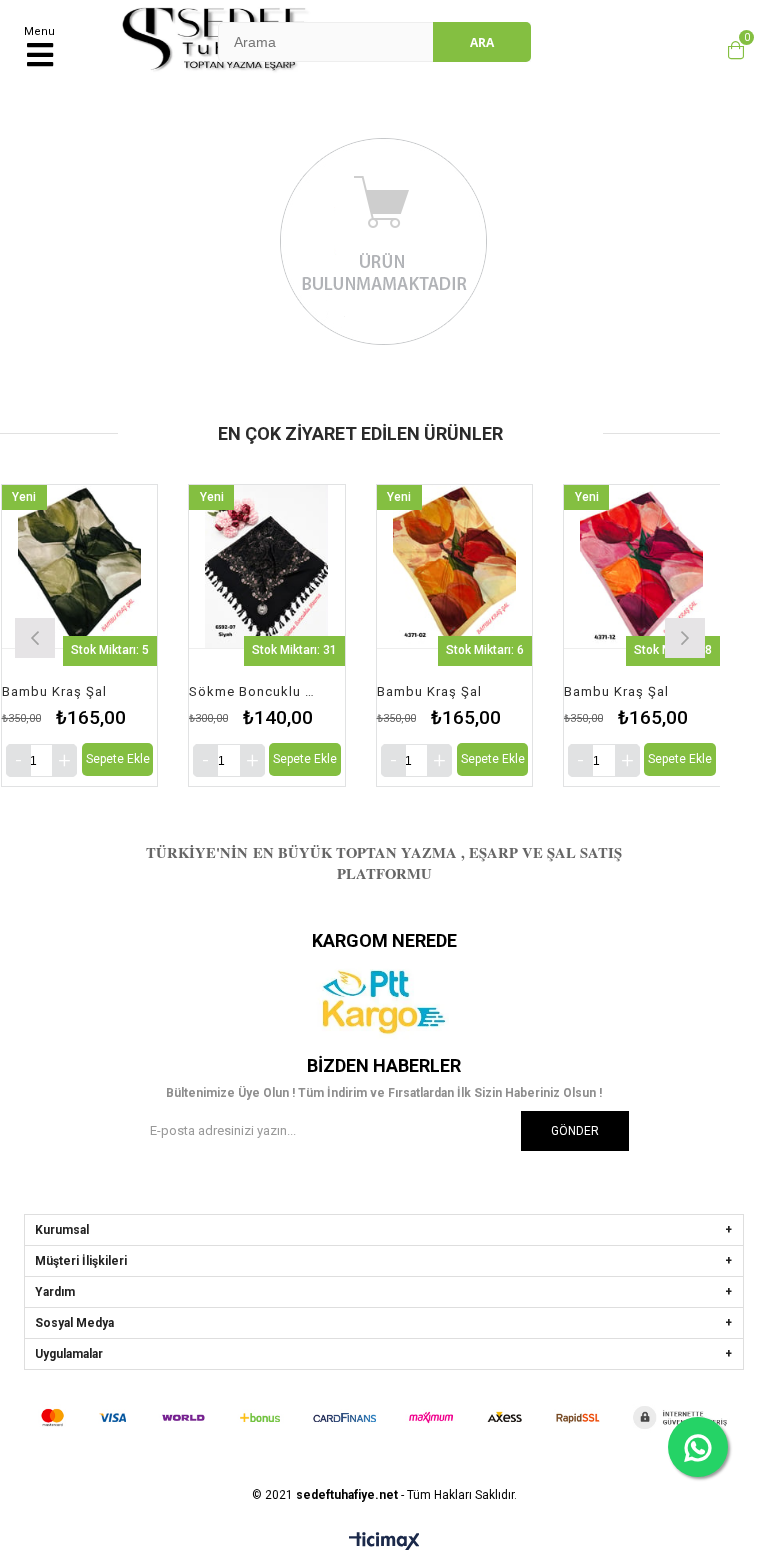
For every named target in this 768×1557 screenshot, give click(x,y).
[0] (731, 50)
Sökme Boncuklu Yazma (254, 691)
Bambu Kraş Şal (54, 691)
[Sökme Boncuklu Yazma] (267, 566)
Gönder (575, 1131)
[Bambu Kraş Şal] (80, 566)
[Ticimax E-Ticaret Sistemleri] (384, 1542)
